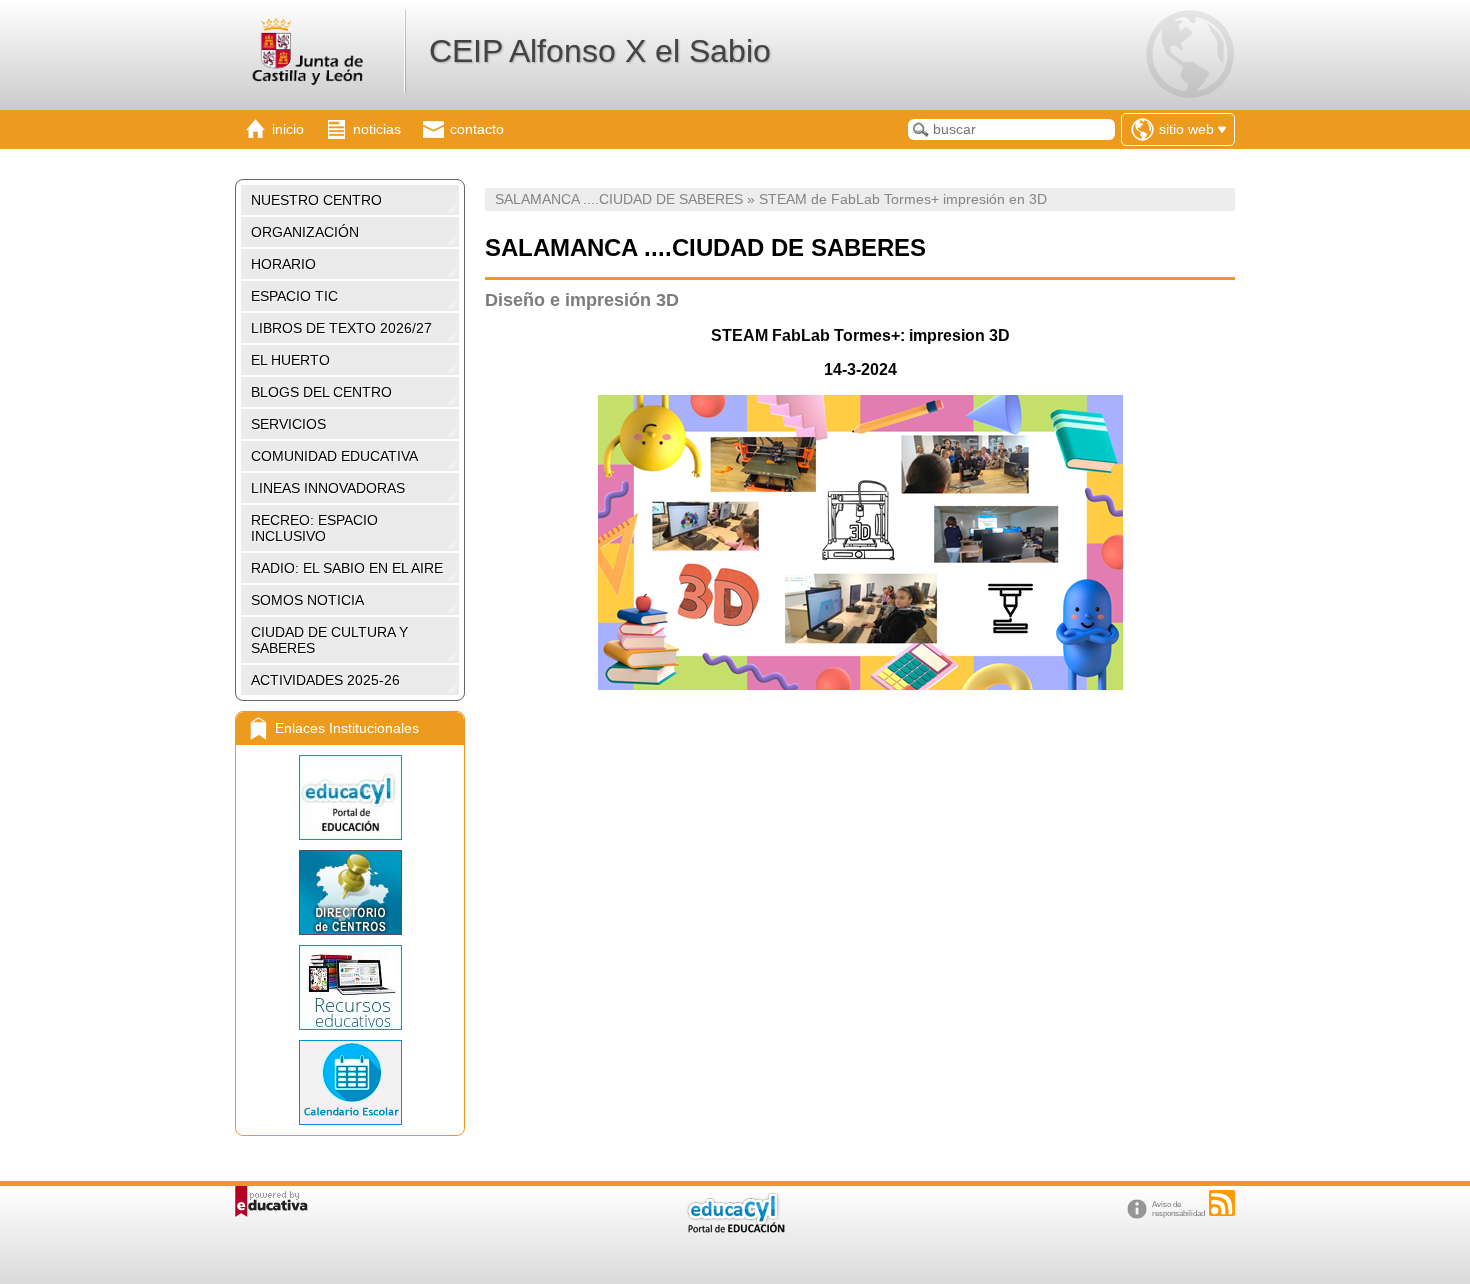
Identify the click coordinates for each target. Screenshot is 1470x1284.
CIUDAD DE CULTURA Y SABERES (329, 640)
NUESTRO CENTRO (316, 200)
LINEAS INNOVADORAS (328, 488)
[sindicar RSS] (1222, 1203)
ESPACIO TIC (294, 296)
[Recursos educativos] (350, 987)
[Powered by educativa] (271, 1201)
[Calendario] (350, 1082)
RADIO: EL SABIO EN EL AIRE (347, 568)
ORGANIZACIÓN (305, 232)
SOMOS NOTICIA (307, 600)
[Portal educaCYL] (350, 797)
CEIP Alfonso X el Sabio (600, 51)
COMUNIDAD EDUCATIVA (334, 456)
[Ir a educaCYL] (735, 1228)
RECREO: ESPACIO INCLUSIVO (314, 528)
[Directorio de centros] (350, 892)
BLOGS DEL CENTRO (321, 392)
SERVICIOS (288, 424)
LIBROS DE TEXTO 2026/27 (341, 328)
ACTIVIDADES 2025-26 (325, 680)
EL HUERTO (290, 360)
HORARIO (283, 264)
